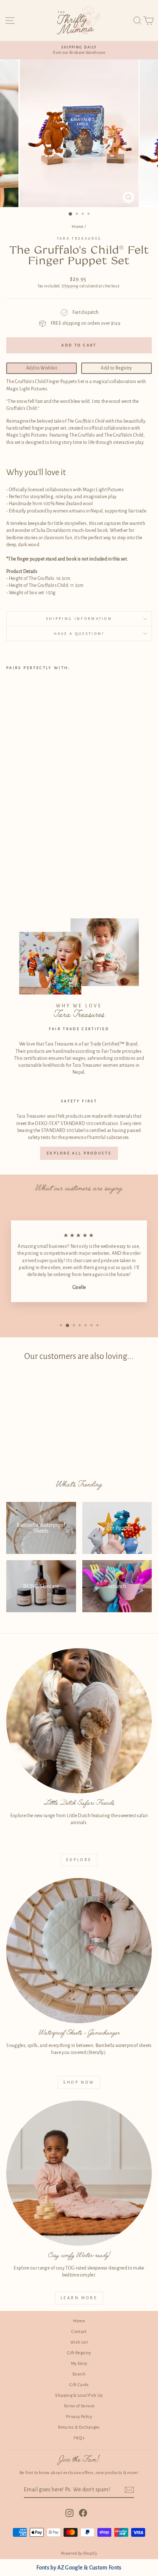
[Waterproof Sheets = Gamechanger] (79, 1951)
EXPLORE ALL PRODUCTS (79, 1153)
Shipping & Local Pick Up (79, 2395)
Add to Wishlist (42, 368)
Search (79, 2374)
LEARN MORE (79, 2298)
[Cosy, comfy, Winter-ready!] (79, 2173)
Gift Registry (79, 2353)
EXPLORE (79, 1860)
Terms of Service (79, 2406)
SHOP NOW (79, 2082)
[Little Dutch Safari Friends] (79, 1721)
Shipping (70, 286)
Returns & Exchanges (79, 2427)
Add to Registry (116, 368)
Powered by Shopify (79, 2553)
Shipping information (79, 619)
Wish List (79, 2342)
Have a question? (79, 634)
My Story (79, 2364)
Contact (79, 2332)
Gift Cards (79, 2385)
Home (78, 227)
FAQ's (79, 2438)
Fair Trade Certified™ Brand (109, 1044)
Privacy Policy (79, 2417)
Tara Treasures (79, 238)
